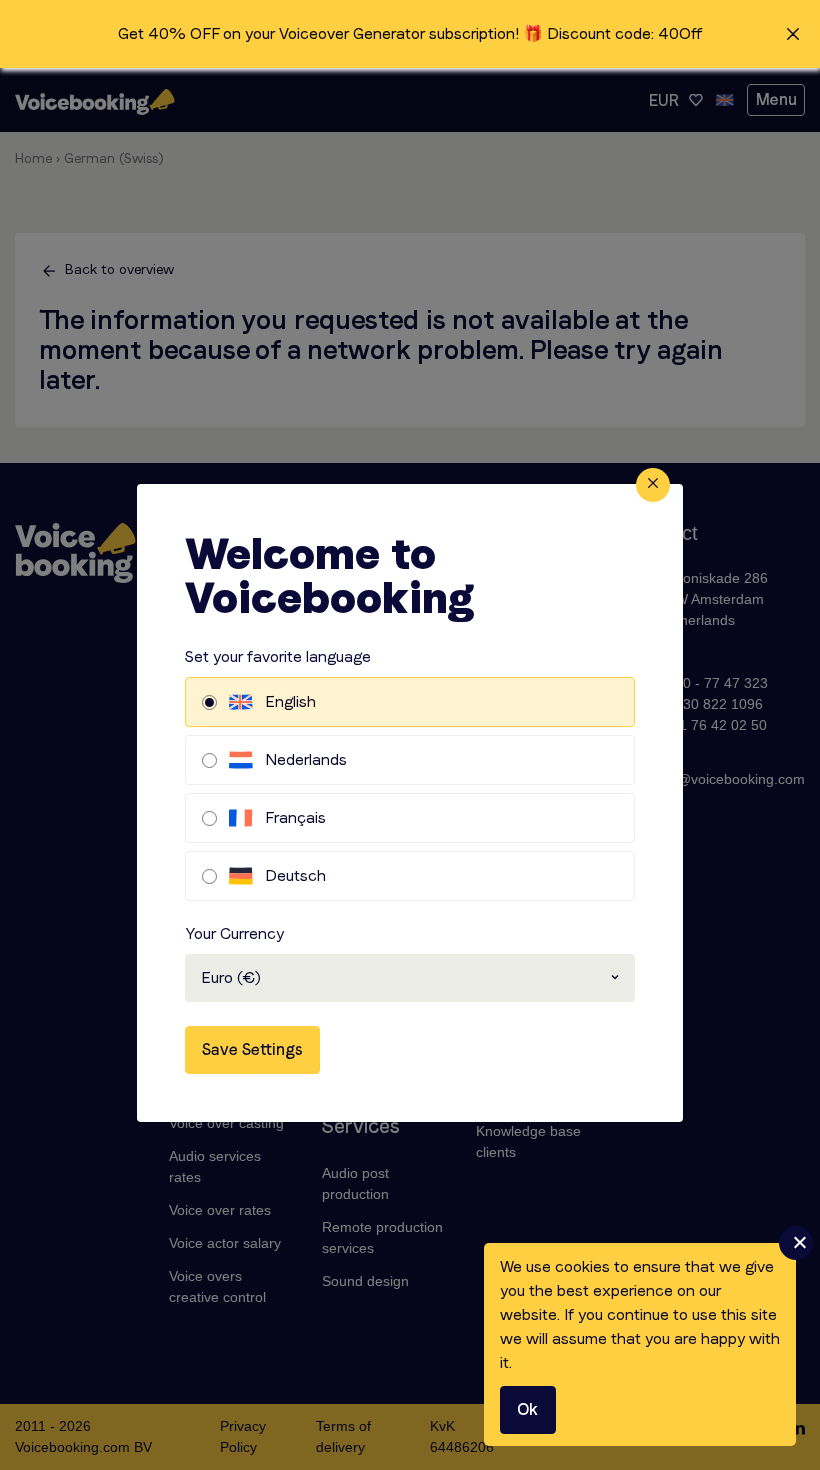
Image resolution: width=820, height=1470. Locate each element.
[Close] (653, 485)
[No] (796, 1243)
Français (295, 817)
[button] (410, 34)
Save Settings (252, 1049)
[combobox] (410, 978)
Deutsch (295, 875)
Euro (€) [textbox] (231, 977)
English (290, 701)
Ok (528, 1409)
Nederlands (306, 759)
